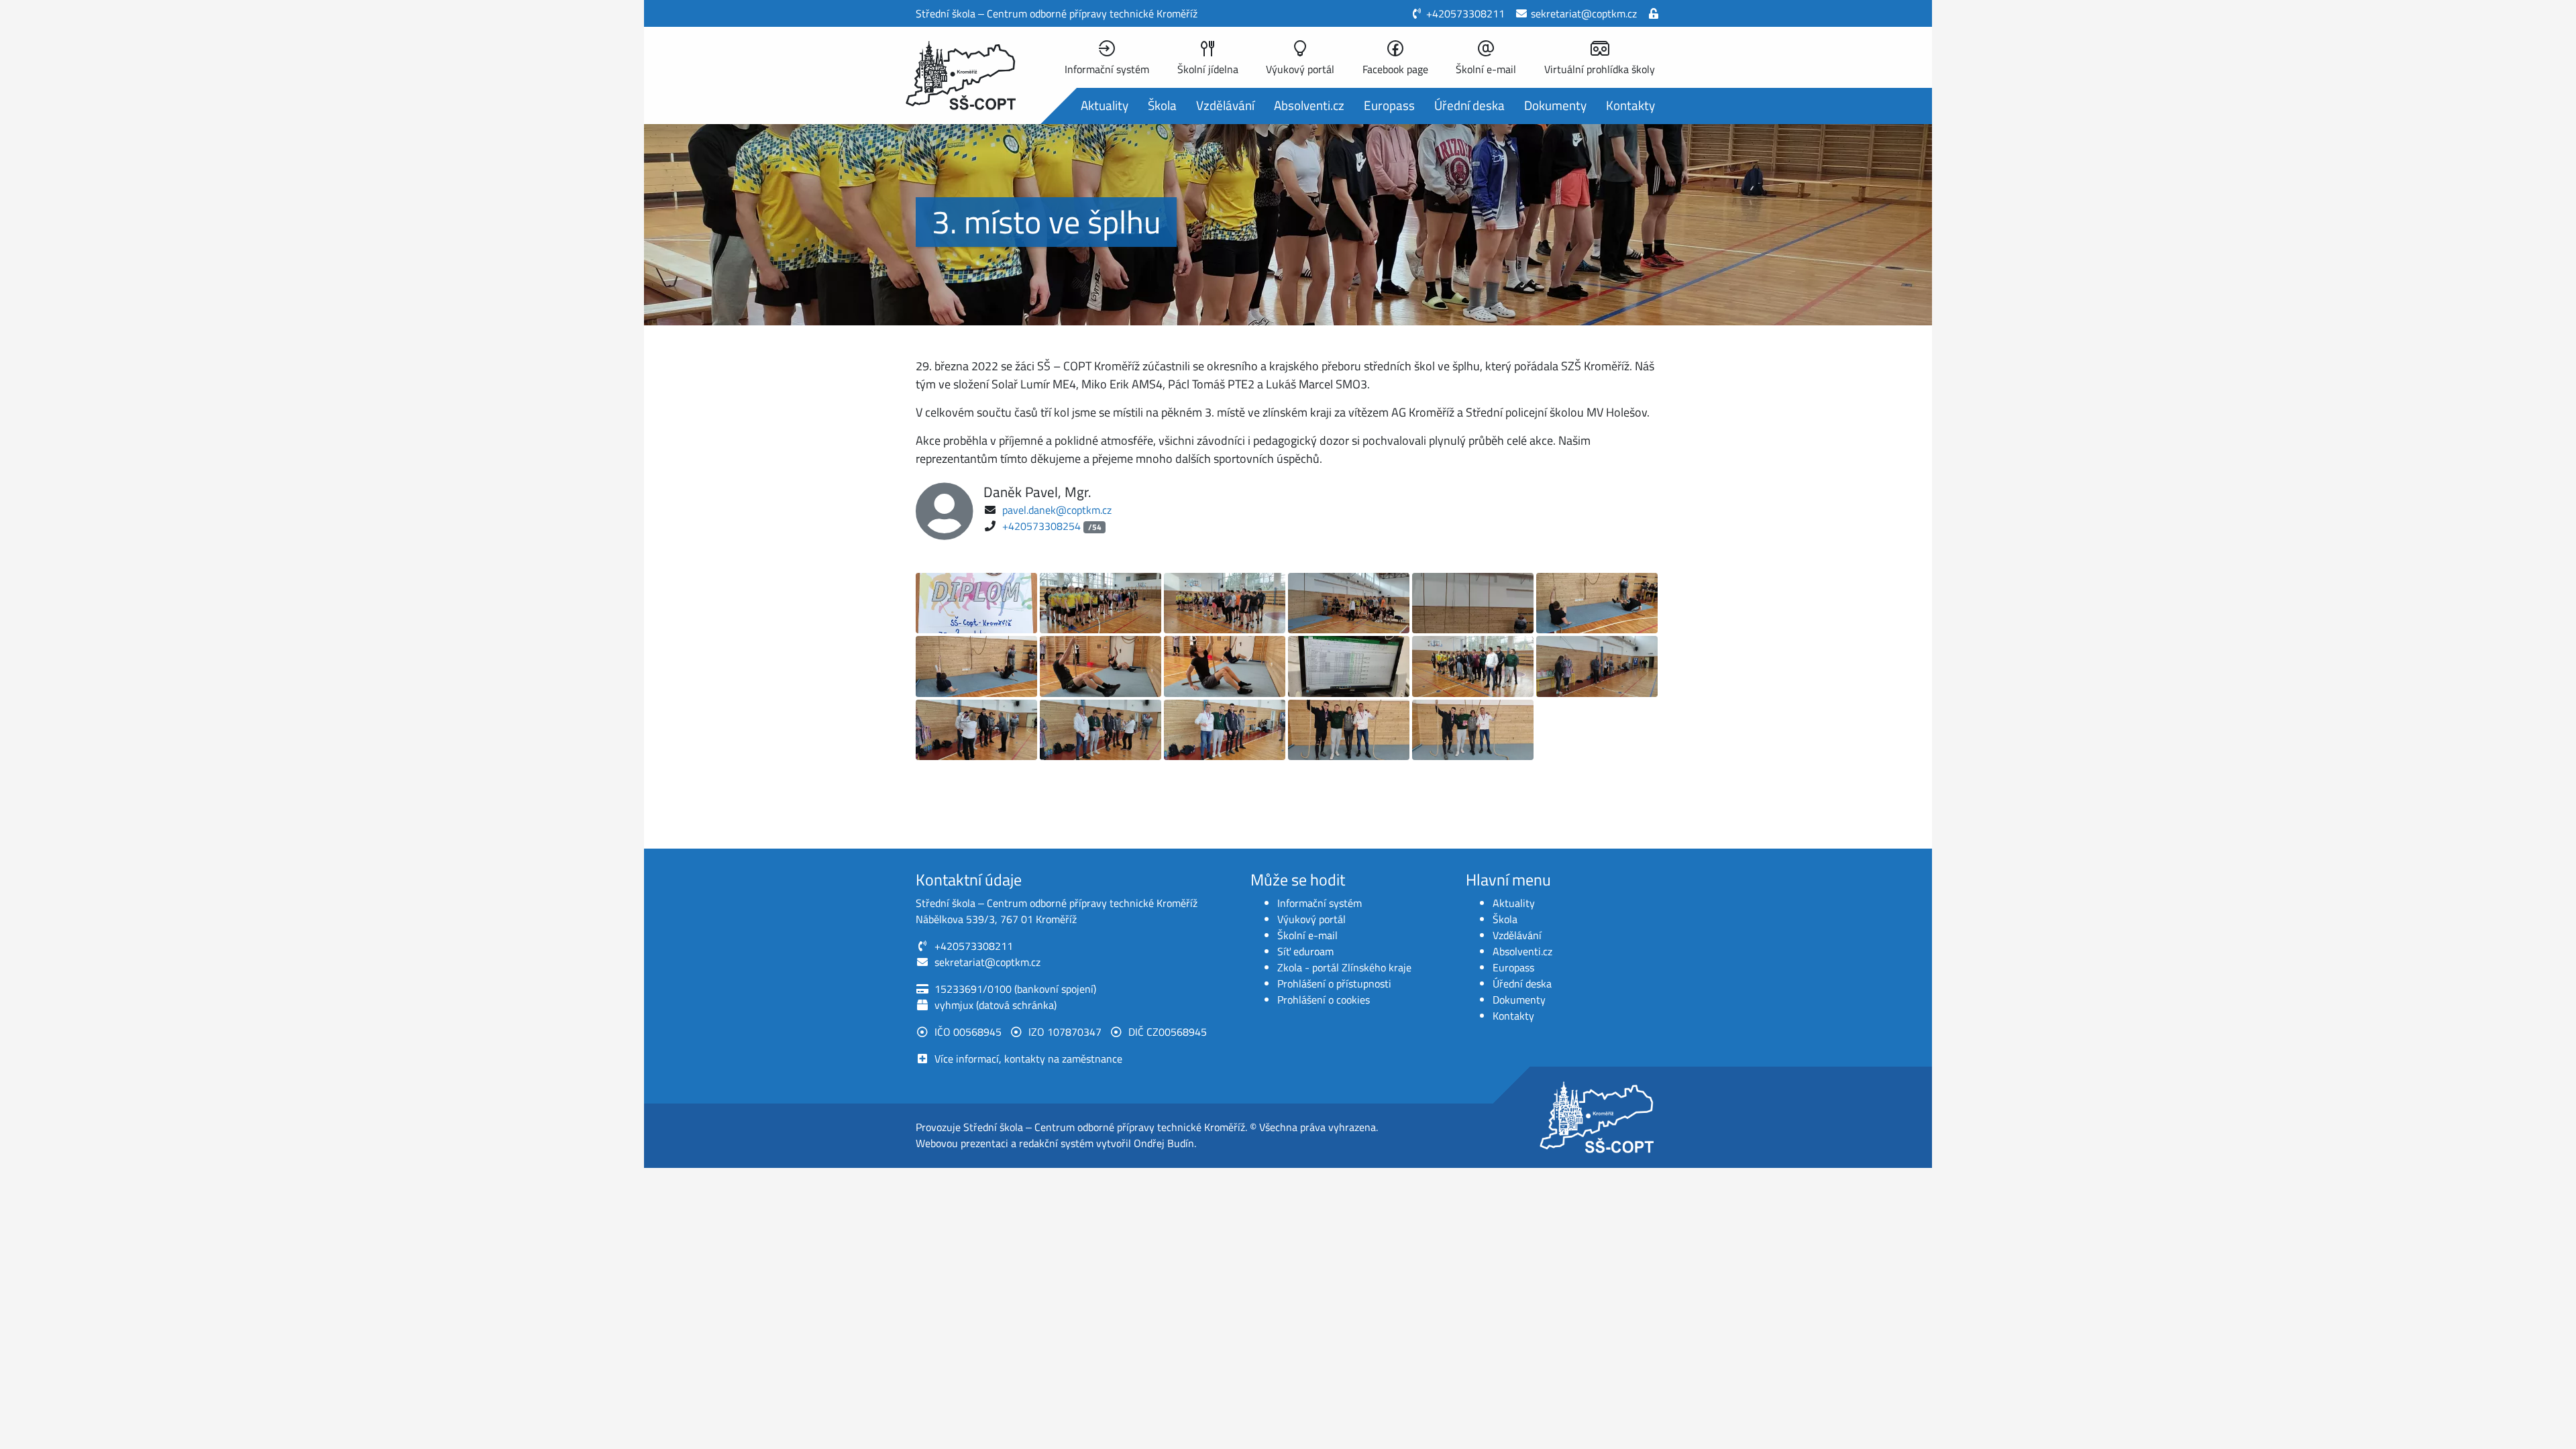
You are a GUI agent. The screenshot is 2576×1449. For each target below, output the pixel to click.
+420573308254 (1041, 526)
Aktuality (1105, 105)
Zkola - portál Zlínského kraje (1344, 967)
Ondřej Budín (1164, 1143)
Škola (1162, 105)
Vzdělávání (1225, 105)
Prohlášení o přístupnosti (1334, 983)
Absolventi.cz (1309, 105)
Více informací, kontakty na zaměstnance (1028, 1059)
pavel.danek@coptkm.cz (1057, 510)
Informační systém (1320, 903)
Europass (1389, 105)
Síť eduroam (1305, 951)
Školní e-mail (1307, 935)
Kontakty (1630, 105)
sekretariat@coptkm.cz (1584, 13)
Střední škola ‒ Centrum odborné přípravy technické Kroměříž (1104, 1127)
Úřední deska (1469, 105)
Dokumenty (1555, 105)
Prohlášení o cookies (1324, 1000)
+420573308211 (1465, 13)
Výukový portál (1311, 919)
